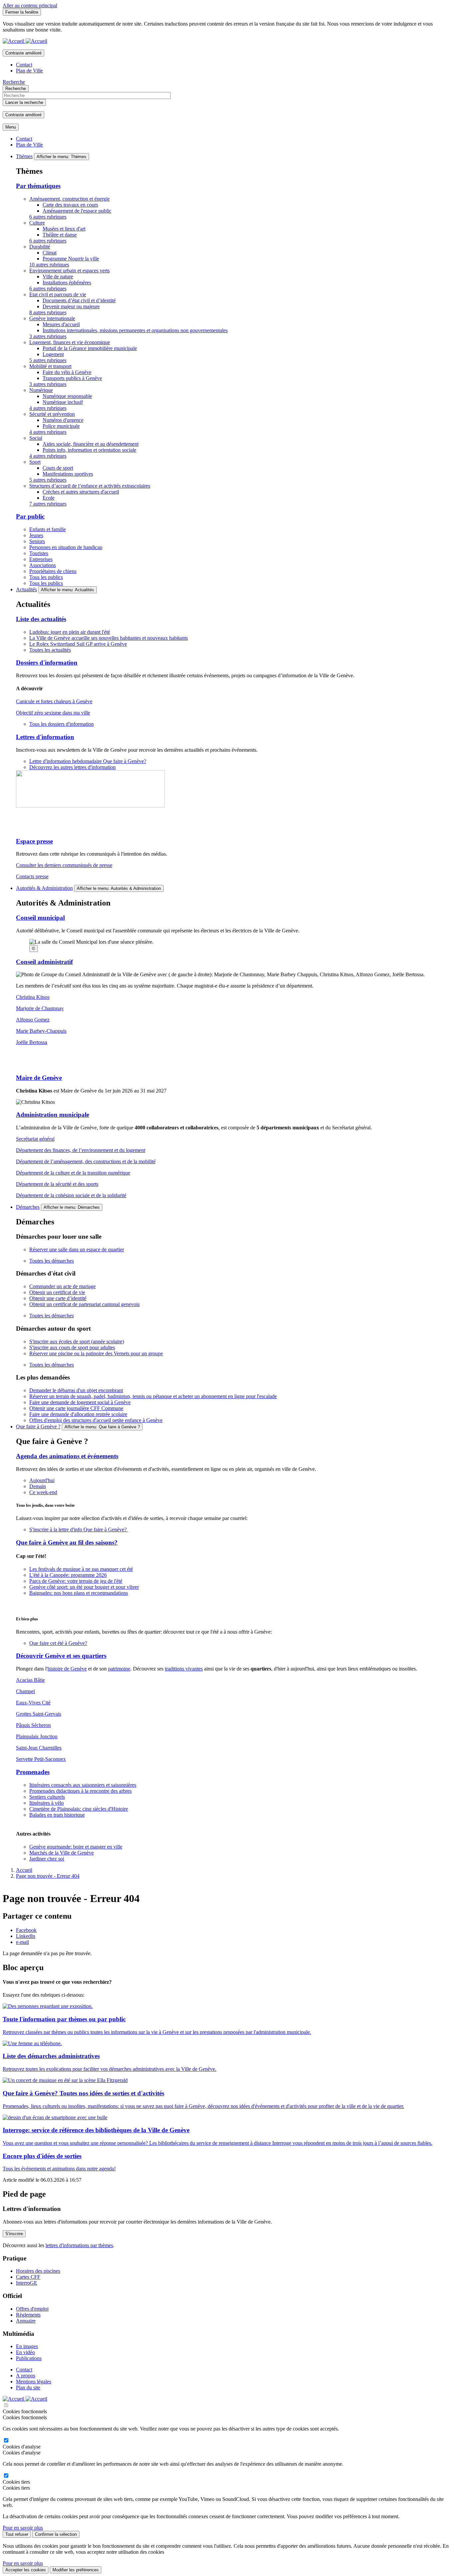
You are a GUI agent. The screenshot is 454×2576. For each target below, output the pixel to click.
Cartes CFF (28, 2277)
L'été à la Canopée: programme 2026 (68, 1575)
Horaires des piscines (38, 2271)
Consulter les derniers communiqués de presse (64, 865)
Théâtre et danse (60, 235)
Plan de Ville (29, 71)
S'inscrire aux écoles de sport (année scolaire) (77, 1341)
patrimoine (119, 1669)
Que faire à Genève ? (38, 1427)
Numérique (41, 390)
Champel (25, 1691)
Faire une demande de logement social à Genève (80, 1402)
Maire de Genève (39, 1078)
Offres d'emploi (32, 2309)
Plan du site (28, 2387)
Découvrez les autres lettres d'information (72, 767)
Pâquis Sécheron (33, 1725)
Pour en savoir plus (23, 2528)
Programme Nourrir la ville (71, 259)
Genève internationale (52, 318)
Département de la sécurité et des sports (57, 1184)
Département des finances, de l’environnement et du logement (81, 1150)
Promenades (33, 1772)
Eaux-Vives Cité (33, 1703)
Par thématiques (38, 186)
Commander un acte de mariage (62, 1286)
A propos (26, 2376)
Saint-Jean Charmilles (39, 1748)
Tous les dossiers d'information (61, 724)
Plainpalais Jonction (37, 1736)
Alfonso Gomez (33, 1020)
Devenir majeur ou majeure (71, 306)
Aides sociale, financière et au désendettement (91, 444)
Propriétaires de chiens (53, 571)
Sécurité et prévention (52, 414)
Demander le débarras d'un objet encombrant (76, 1390)
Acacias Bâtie (30, 1680)
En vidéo (25, 2352)
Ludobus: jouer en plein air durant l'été (70, 632)
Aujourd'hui (42, 1480)
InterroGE (27, 2283)
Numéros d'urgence (63, 420)
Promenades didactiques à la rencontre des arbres (80, 1791)
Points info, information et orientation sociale (89, 450)
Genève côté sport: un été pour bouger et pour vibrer (84, 1587)
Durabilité (40, 247)
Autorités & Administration (44, 888)
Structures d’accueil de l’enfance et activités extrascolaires (90, 486)
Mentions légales (34, 2382)
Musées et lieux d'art (64, 229)
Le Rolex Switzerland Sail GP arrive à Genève (78, 644)
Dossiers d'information (47, 663)
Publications (29, 2358)
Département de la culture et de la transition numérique (73, 1173)
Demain (38, 1486)
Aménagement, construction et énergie (69, 199)
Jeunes (36, 535)
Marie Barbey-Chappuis (41, 1031)
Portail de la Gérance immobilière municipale (90, 348)
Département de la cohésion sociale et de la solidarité (71, 1195)
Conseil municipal (40, 918)
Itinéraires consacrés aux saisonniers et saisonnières (83, 1785)
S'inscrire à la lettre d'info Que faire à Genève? (79, 1529)
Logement (53, 354)
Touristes (39, 553)
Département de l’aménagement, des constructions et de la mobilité (86, 1161)
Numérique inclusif (63, 402)
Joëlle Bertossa (32, 1042)
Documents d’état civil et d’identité (79, 300)
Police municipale (61, 426)
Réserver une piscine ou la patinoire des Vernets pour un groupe (96, 1353)
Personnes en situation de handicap (66, 547)
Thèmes (24, 156)
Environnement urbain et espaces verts (69, 271)
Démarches (28, 1207)
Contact (24, 65)
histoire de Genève (67, 1669)
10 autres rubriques (49, 265)
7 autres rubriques (48, 504)
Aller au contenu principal (30, 5)
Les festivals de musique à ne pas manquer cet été (81, 1569)
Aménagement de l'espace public (77, 211)
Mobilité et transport (50, 366)
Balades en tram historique (57, 1815)
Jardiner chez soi (47, 1859)
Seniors (37, 541)
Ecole (49, 498)
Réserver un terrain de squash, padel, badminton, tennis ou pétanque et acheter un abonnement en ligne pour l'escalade (153, 1396)
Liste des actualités (41, 619)
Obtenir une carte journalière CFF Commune (76, 1408)
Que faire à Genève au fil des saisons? (67, 1542)
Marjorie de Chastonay (40, 1008)
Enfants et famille (48, 529)
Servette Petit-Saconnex (41, 1759)
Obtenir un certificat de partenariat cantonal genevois (84, 1304)
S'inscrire (14, 2234)
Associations (43, 565)
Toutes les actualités (50, 650)
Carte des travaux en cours (70, 205)
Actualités (26, 589)
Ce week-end (43, 1492)
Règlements (28, 2315)
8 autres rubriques (48, 312)
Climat (50, 253)
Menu (11, 127)
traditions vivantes (184, 1669)
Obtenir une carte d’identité (58, 1298)
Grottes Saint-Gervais (39, 1714)
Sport (35, 462)
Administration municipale (53, 1115)
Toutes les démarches (52, 1261)
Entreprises (41, 559)
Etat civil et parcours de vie (58, 294)
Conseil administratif (44, 962)
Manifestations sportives (68, 474)
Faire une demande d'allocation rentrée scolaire (78, 1414)
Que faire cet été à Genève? (58, 1643)
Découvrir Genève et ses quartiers (61, 1656)
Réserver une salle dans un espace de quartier (77, 1249)
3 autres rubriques (48, 336)
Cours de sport (58, 468)
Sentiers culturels (47, 1797)
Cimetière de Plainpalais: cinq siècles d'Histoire (79, 1809)
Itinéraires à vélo (47, 1803)
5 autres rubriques (48, 360)
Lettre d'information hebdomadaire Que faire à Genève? (88, 761)
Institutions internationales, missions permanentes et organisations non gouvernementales (135, 330)
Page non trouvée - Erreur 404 (48, 1876)
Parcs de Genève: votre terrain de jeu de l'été (76, 1581)
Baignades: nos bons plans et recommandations (79, 1593)
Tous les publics (46, 577)
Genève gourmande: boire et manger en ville (76, 1847)
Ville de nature (58, 277)
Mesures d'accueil (61, 324)
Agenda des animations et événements (67, 1456)
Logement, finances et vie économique (70, 342)
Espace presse (34, 841)
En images (27, 2346)
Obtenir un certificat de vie (57, 1292)
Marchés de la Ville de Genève (61, 1853)
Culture (37, 223)
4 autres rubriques (48, 408)
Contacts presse (32, 876)
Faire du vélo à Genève (67, 372)
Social (36, 438)
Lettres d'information (45, 737)
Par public (30, 516)
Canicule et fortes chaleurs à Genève (54, 701)
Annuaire (26, 2321)
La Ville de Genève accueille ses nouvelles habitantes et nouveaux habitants (109, 638)
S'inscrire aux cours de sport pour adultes (72, 1347)
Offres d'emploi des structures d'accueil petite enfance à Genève (96, 1420)
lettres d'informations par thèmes (79, 2245)
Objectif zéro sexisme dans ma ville (53, 713)
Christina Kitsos (33, 997)
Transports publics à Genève (72, 378)
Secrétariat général (35, 1139)
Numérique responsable (67, 396)
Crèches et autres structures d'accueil (81, 492)
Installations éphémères (67, 283)
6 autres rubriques (48, 217)
